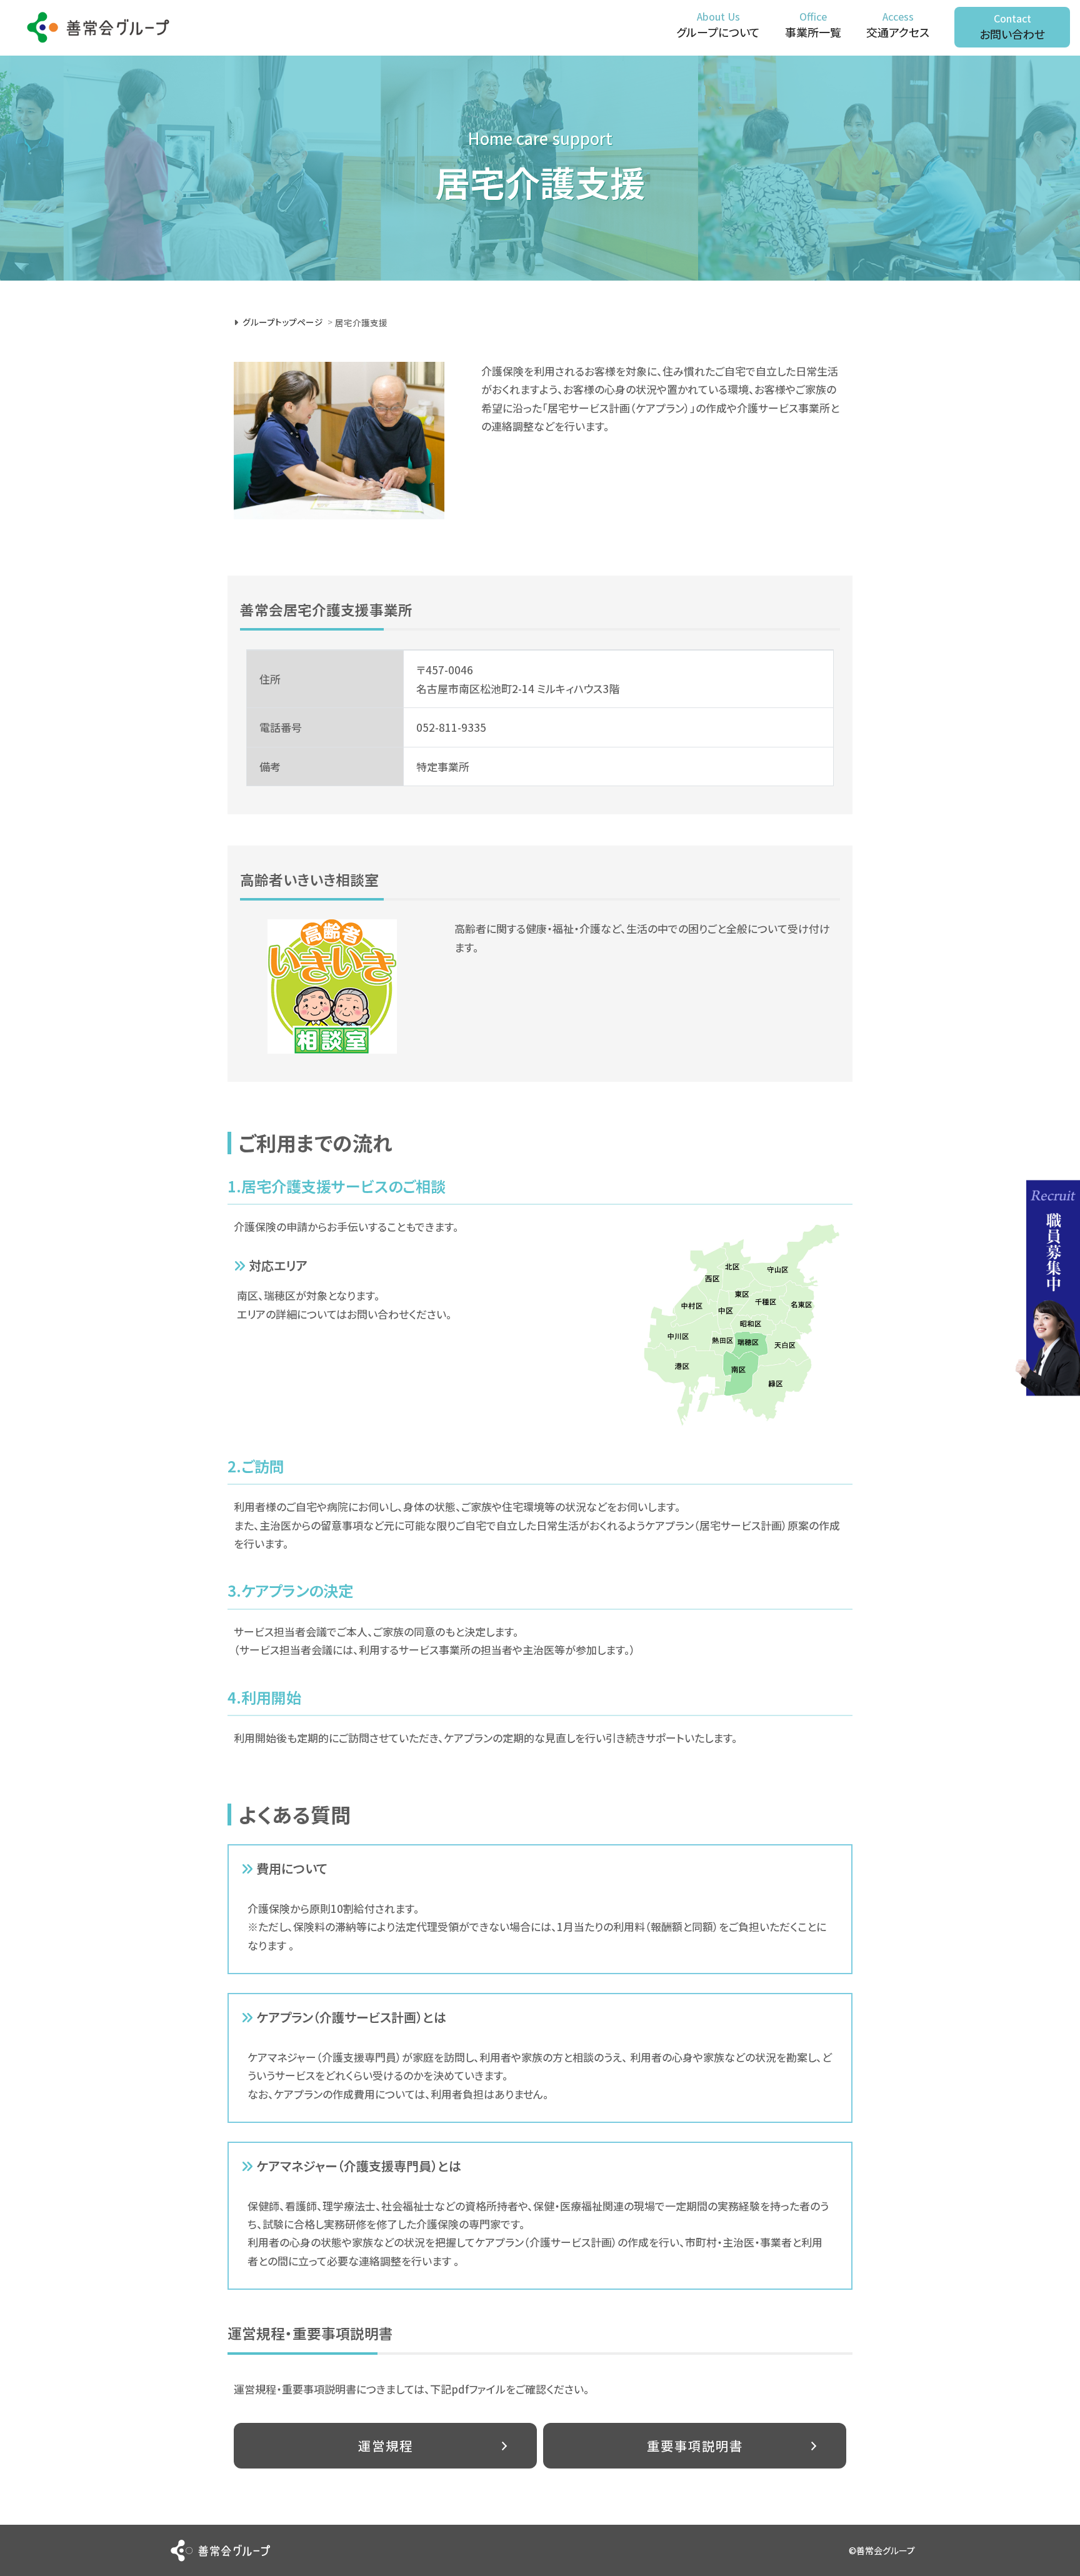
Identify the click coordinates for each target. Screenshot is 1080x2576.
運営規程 (386, 2445)
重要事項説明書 (695, 2445)
